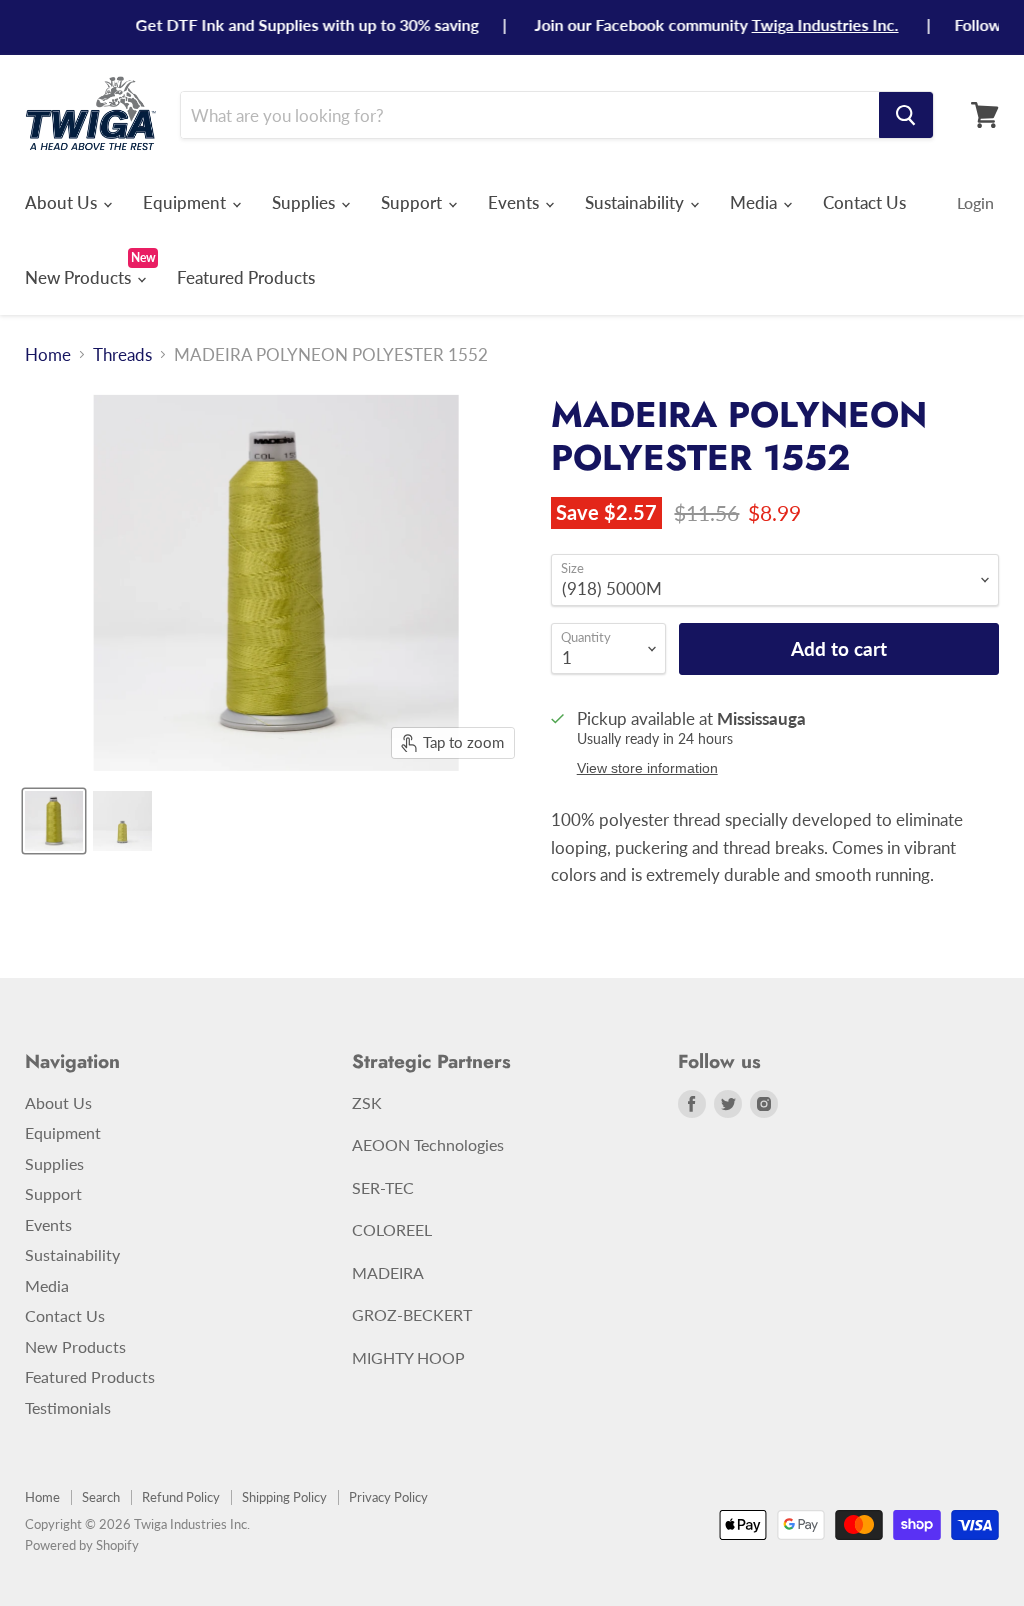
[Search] (906, 115)
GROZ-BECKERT (412, 1314)
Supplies (305, 202)
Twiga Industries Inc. (801, 24)
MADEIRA (388, 1272)
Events (515, 202)
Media (755, 202)
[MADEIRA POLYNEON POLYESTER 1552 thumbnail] (54, 821)
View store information (647, 768)
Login (975, 202)
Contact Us (864, 202)
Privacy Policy (388, 1497)
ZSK (367, 1102)
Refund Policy (181, 1497)
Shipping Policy (284, 1497)
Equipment (186, 202)
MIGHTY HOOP (408, 1357)
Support (413, 202)
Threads (122, 355)
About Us (63, 202)
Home (48, 355)
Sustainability (636, 202)
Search (101, 1497)
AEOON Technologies (428, 1144)
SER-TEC (383, 1187)
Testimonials (68, 1407)
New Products (80, 277)
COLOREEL (392, 1229)
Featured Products (246, 277)
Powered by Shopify (82, 1545)
